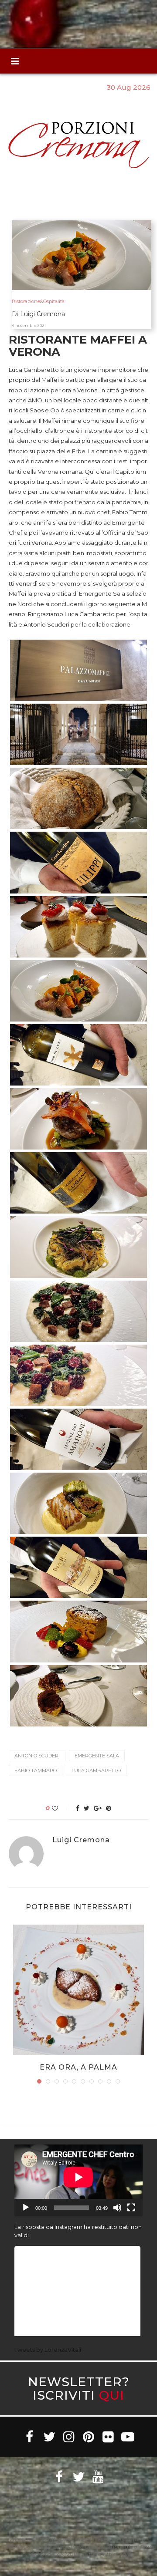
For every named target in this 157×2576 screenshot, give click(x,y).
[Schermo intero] (131, 2208)
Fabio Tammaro (36, 1770)
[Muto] (117, 2208)
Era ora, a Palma (78, 2067)
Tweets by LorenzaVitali (48, 2350)
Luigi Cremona (81, 1840)
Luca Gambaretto (96, 1770)
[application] (78, 2180)
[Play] (26, 2208)
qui (112, 2395)
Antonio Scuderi (37, 1756)
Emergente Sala (97, 1756)
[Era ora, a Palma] (78, 1990)
